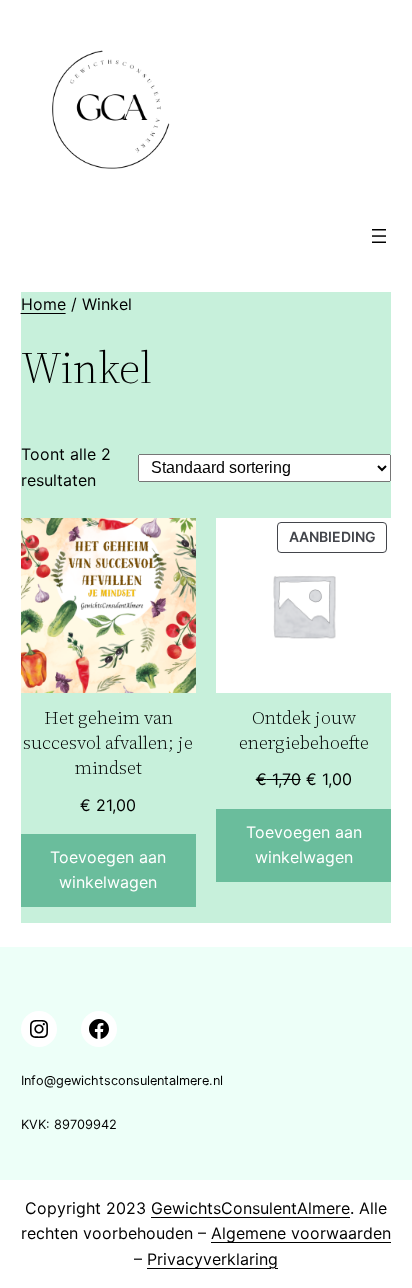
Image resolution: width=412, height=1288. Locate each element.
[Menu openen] (379, 236)
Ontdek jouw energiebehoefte (304, 730)
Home (43, 304)
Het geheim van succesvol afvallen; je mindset (108, 742)
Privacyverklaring (212, 1259)
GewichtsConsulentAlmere (250, 1208)
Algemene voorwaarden (301, 1233)
